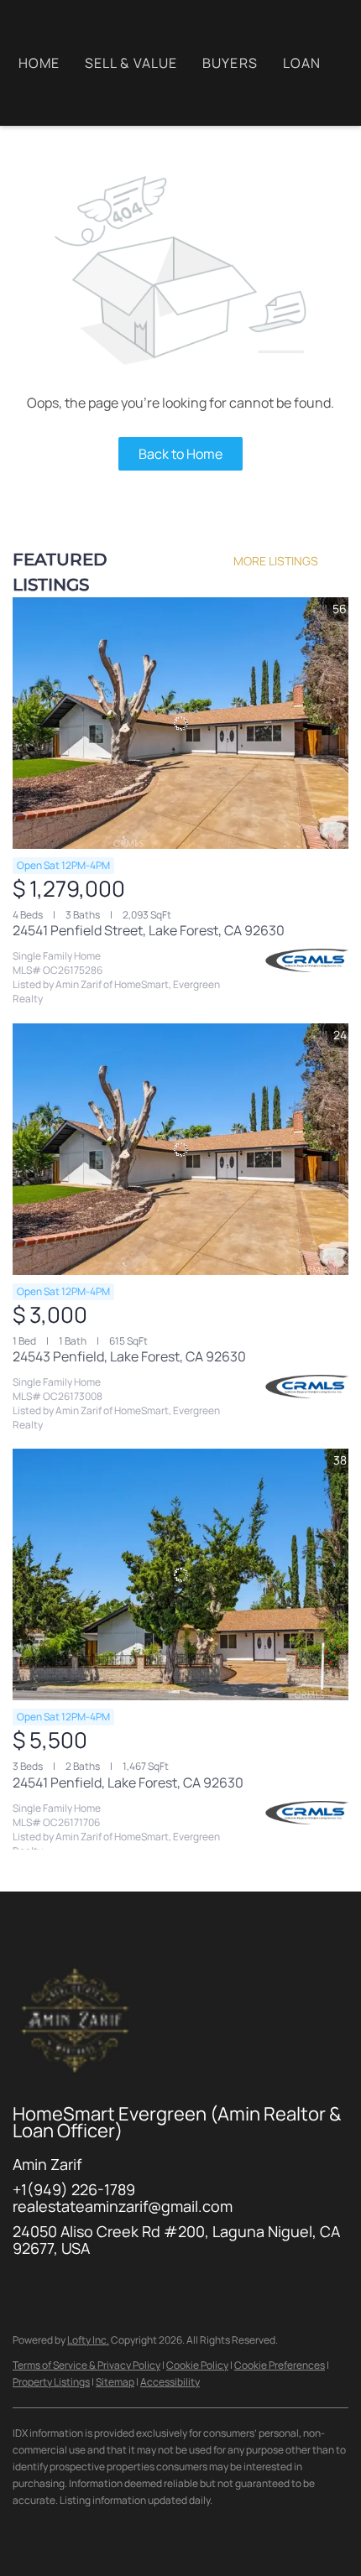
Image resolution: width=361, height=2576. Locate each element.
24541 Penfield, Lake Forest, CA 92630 (128, 1782)
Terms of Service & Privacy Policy (86, 2365)
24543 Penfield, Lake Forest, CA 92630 (129, 1356)
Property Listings (51, 2382)
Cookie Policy (197, 2365)
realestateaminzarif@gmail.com (123, 2206)
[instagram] (193, 2286)
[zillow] (126, 2286)
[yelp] (160, 2286)
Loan (302, 63)
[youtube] (227, 2286)
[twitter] (92, 2286)
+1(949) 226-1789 (74, 2189)
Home (39, 63)
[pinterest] (260, 2286)
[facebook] (25, 2286)
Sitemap (115, 2382)
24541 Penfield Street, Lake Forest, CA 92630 (149, 930)
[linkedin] (59, 2286)
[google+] (294, 2286)
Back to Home (180, 454)
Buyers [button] (230, 63)
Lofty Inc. (88, 2340)
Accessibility (170, 2382)
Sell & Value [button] (131, 63)
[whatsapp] (327, 2286)
